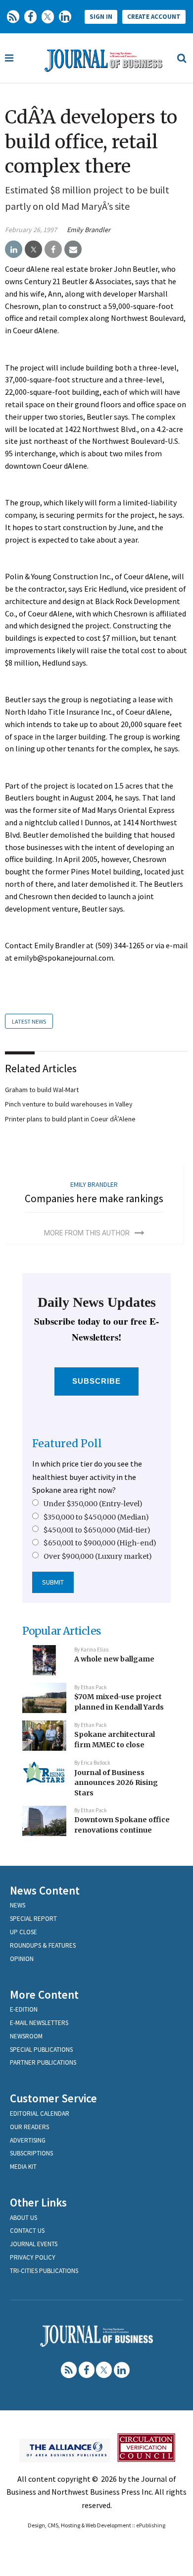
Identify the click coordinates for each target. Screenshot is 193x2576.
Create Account (154, 17)
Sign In (101, 17)
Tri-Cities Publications (44, 2271)
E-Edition (24, 2009)
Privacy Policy (33, 2257)
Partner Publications (43, 2062)
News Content (45, 1890)
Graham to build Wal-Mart (42, 1090)
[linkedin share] (14, 249)
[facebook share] (53, 249)
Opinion (22, 1959)
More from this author (87, 1233)
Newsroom (26, 2036)
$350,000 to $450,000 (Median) (96, 1517)
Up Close (24, 1932)
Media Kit (23, 2167)
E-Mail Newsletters (39, 2023)
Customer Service (53, 2098)
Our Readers (29, 2127)
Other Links (38, 2202)
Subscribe (97, 1381)
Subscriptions (31, 2153)
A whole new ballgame (114, 1659)
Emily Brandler (89, 230)
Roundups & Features (43, 1945)
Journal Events (34, 2244)
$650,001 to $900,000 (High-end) (100, 1543)
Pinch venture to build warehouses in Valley (69, 1104)
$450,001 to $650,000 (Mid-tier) (97, 1530)
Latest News (29, 1021)
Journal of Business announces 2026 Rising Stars (116, 1783)
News (18, 1905)
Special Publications (41, 2050)
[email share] (73, 249)
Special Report (33, 1919)
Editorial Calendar (40, 2114)
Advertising (28, 2140)
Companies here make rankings (94, 1198)
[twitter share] (33, 249)
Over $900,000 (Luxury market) (98, 1556)
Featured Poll (67, 1443)
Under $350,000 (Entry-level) (93, 1504)
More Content (44, 1994)
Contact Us (27, 2231)
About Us (24, 2218)
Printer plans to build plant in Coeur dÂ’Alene (70, 1119)
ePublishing (151, 2525)
